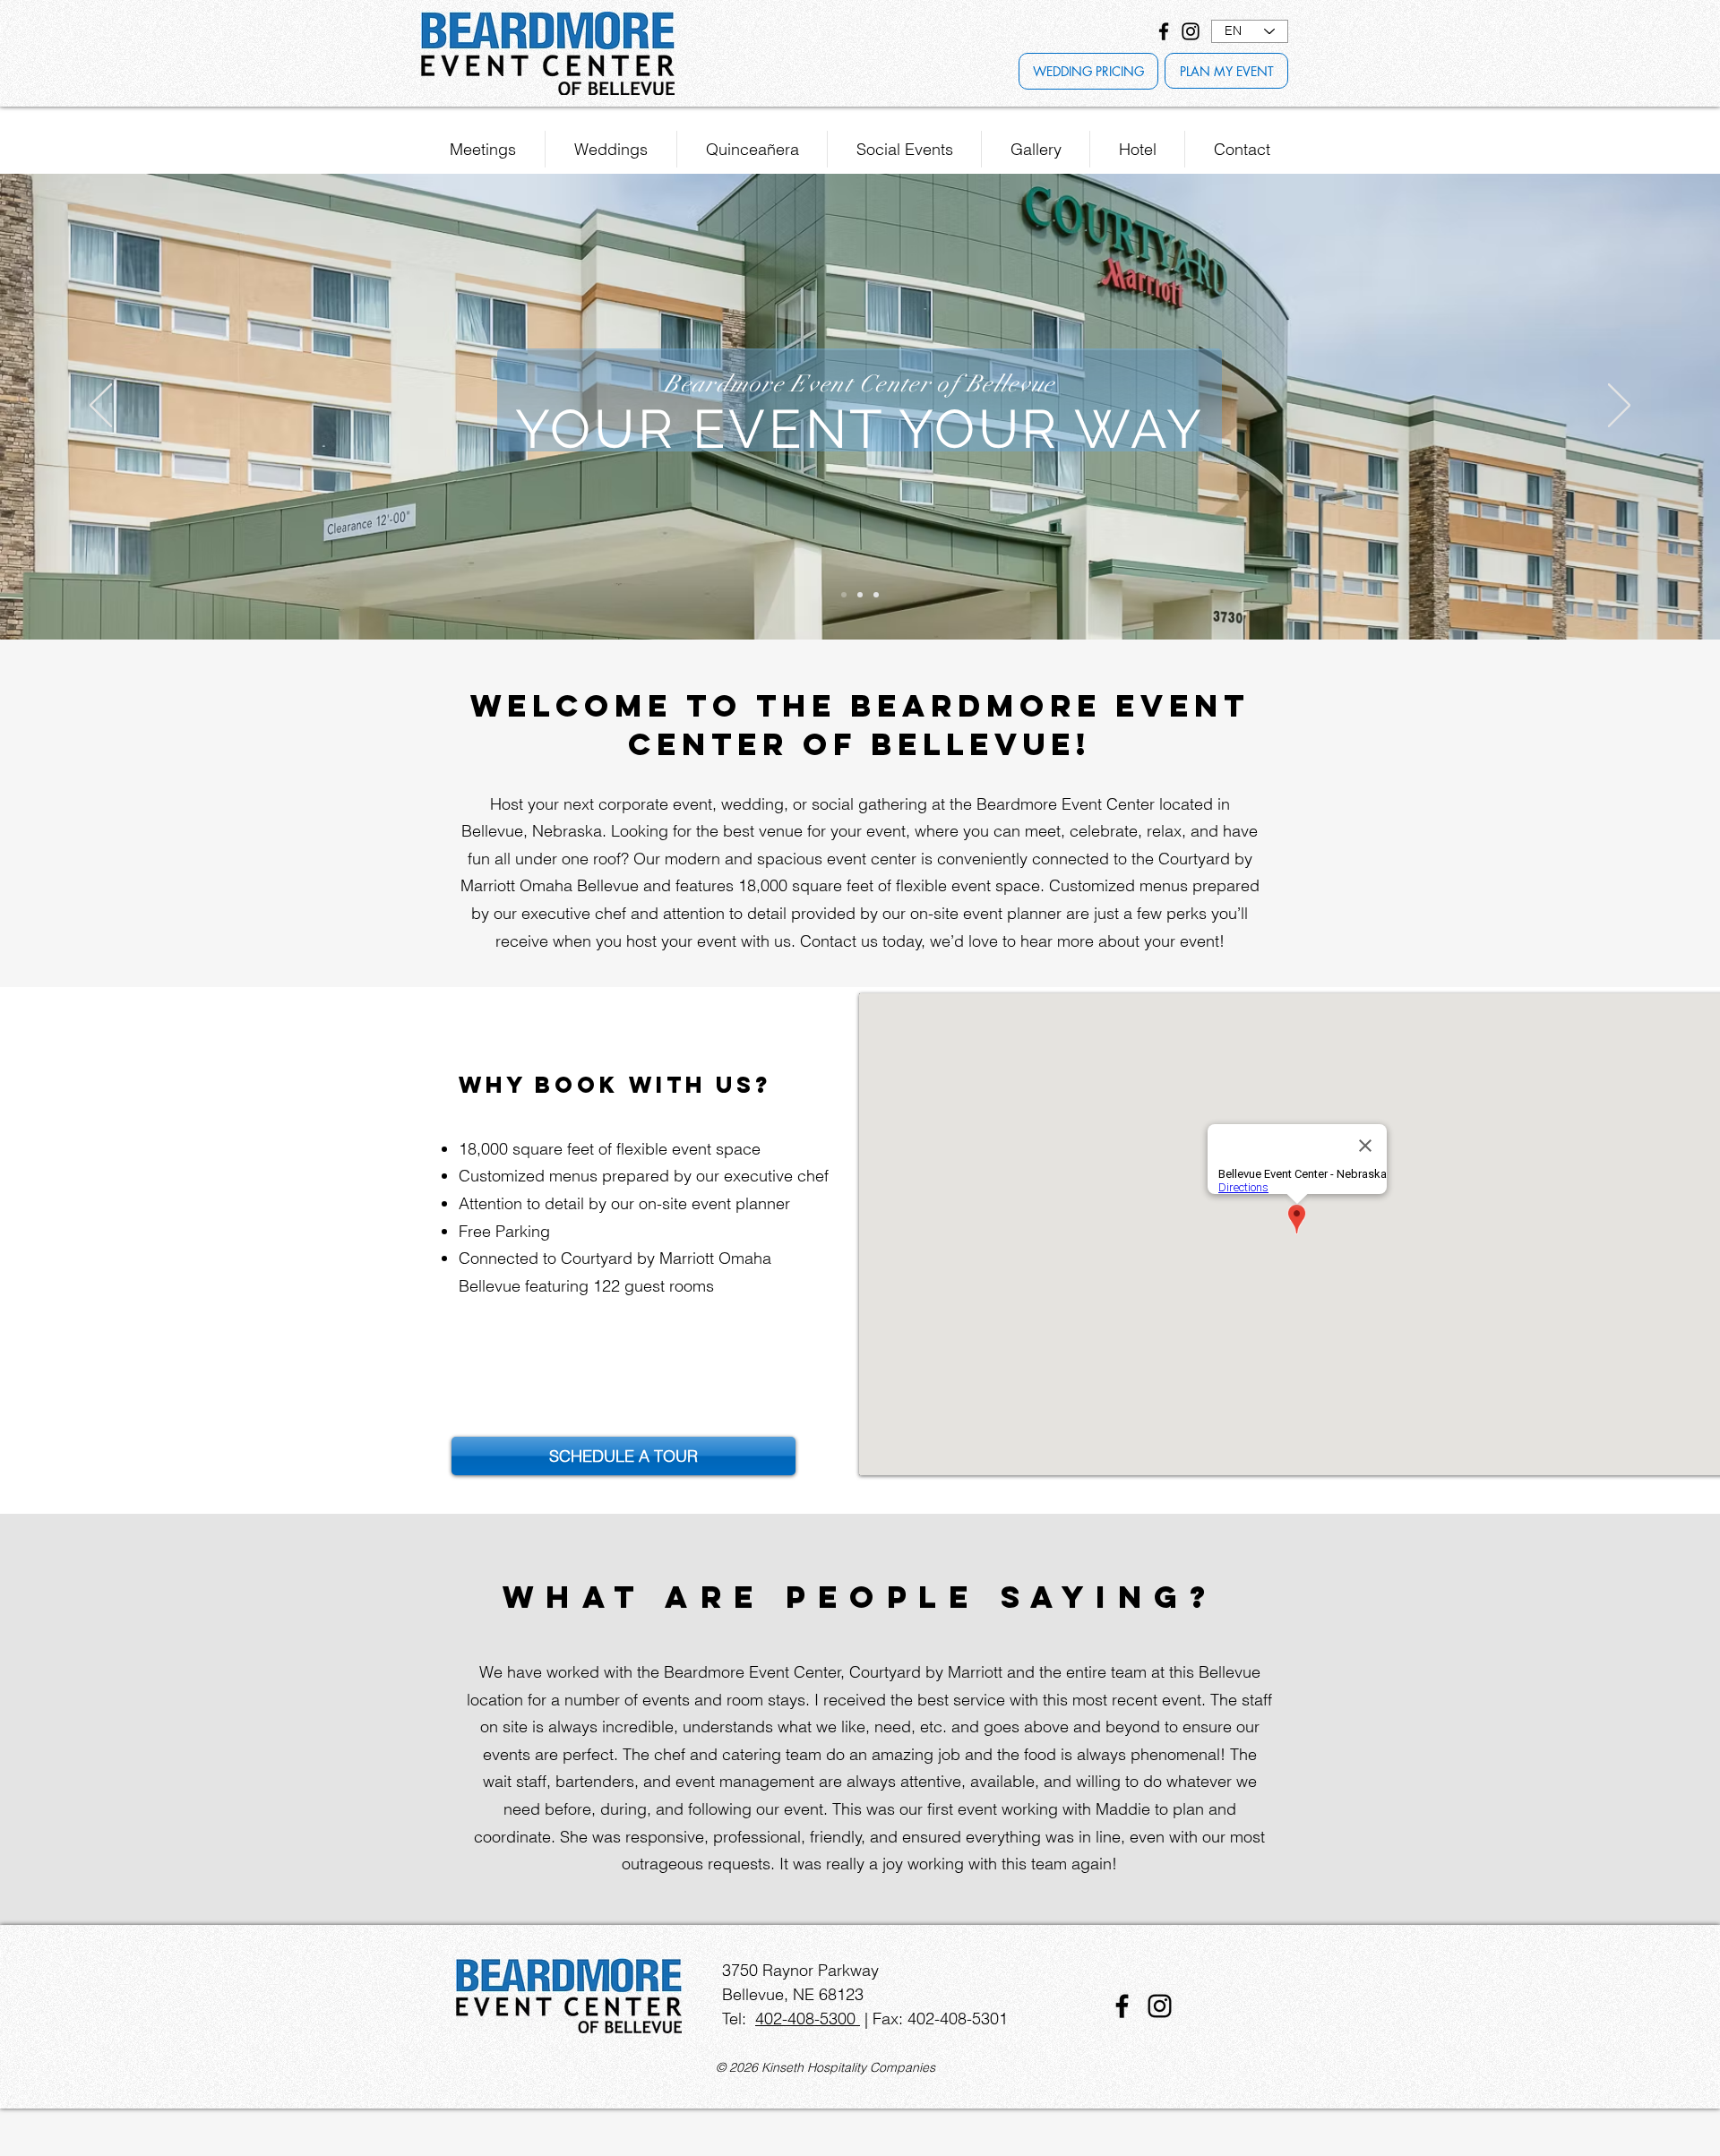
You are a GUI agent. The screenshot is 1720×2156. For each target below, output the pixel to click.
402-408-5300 (808, 2019)
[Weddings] (860, 595)
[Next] (1619, 407)
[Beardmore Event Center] (844, 595)
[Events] (876, 595)
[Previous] (101, 407)
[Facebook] (1164, 31)
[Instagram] (1191, 31)
